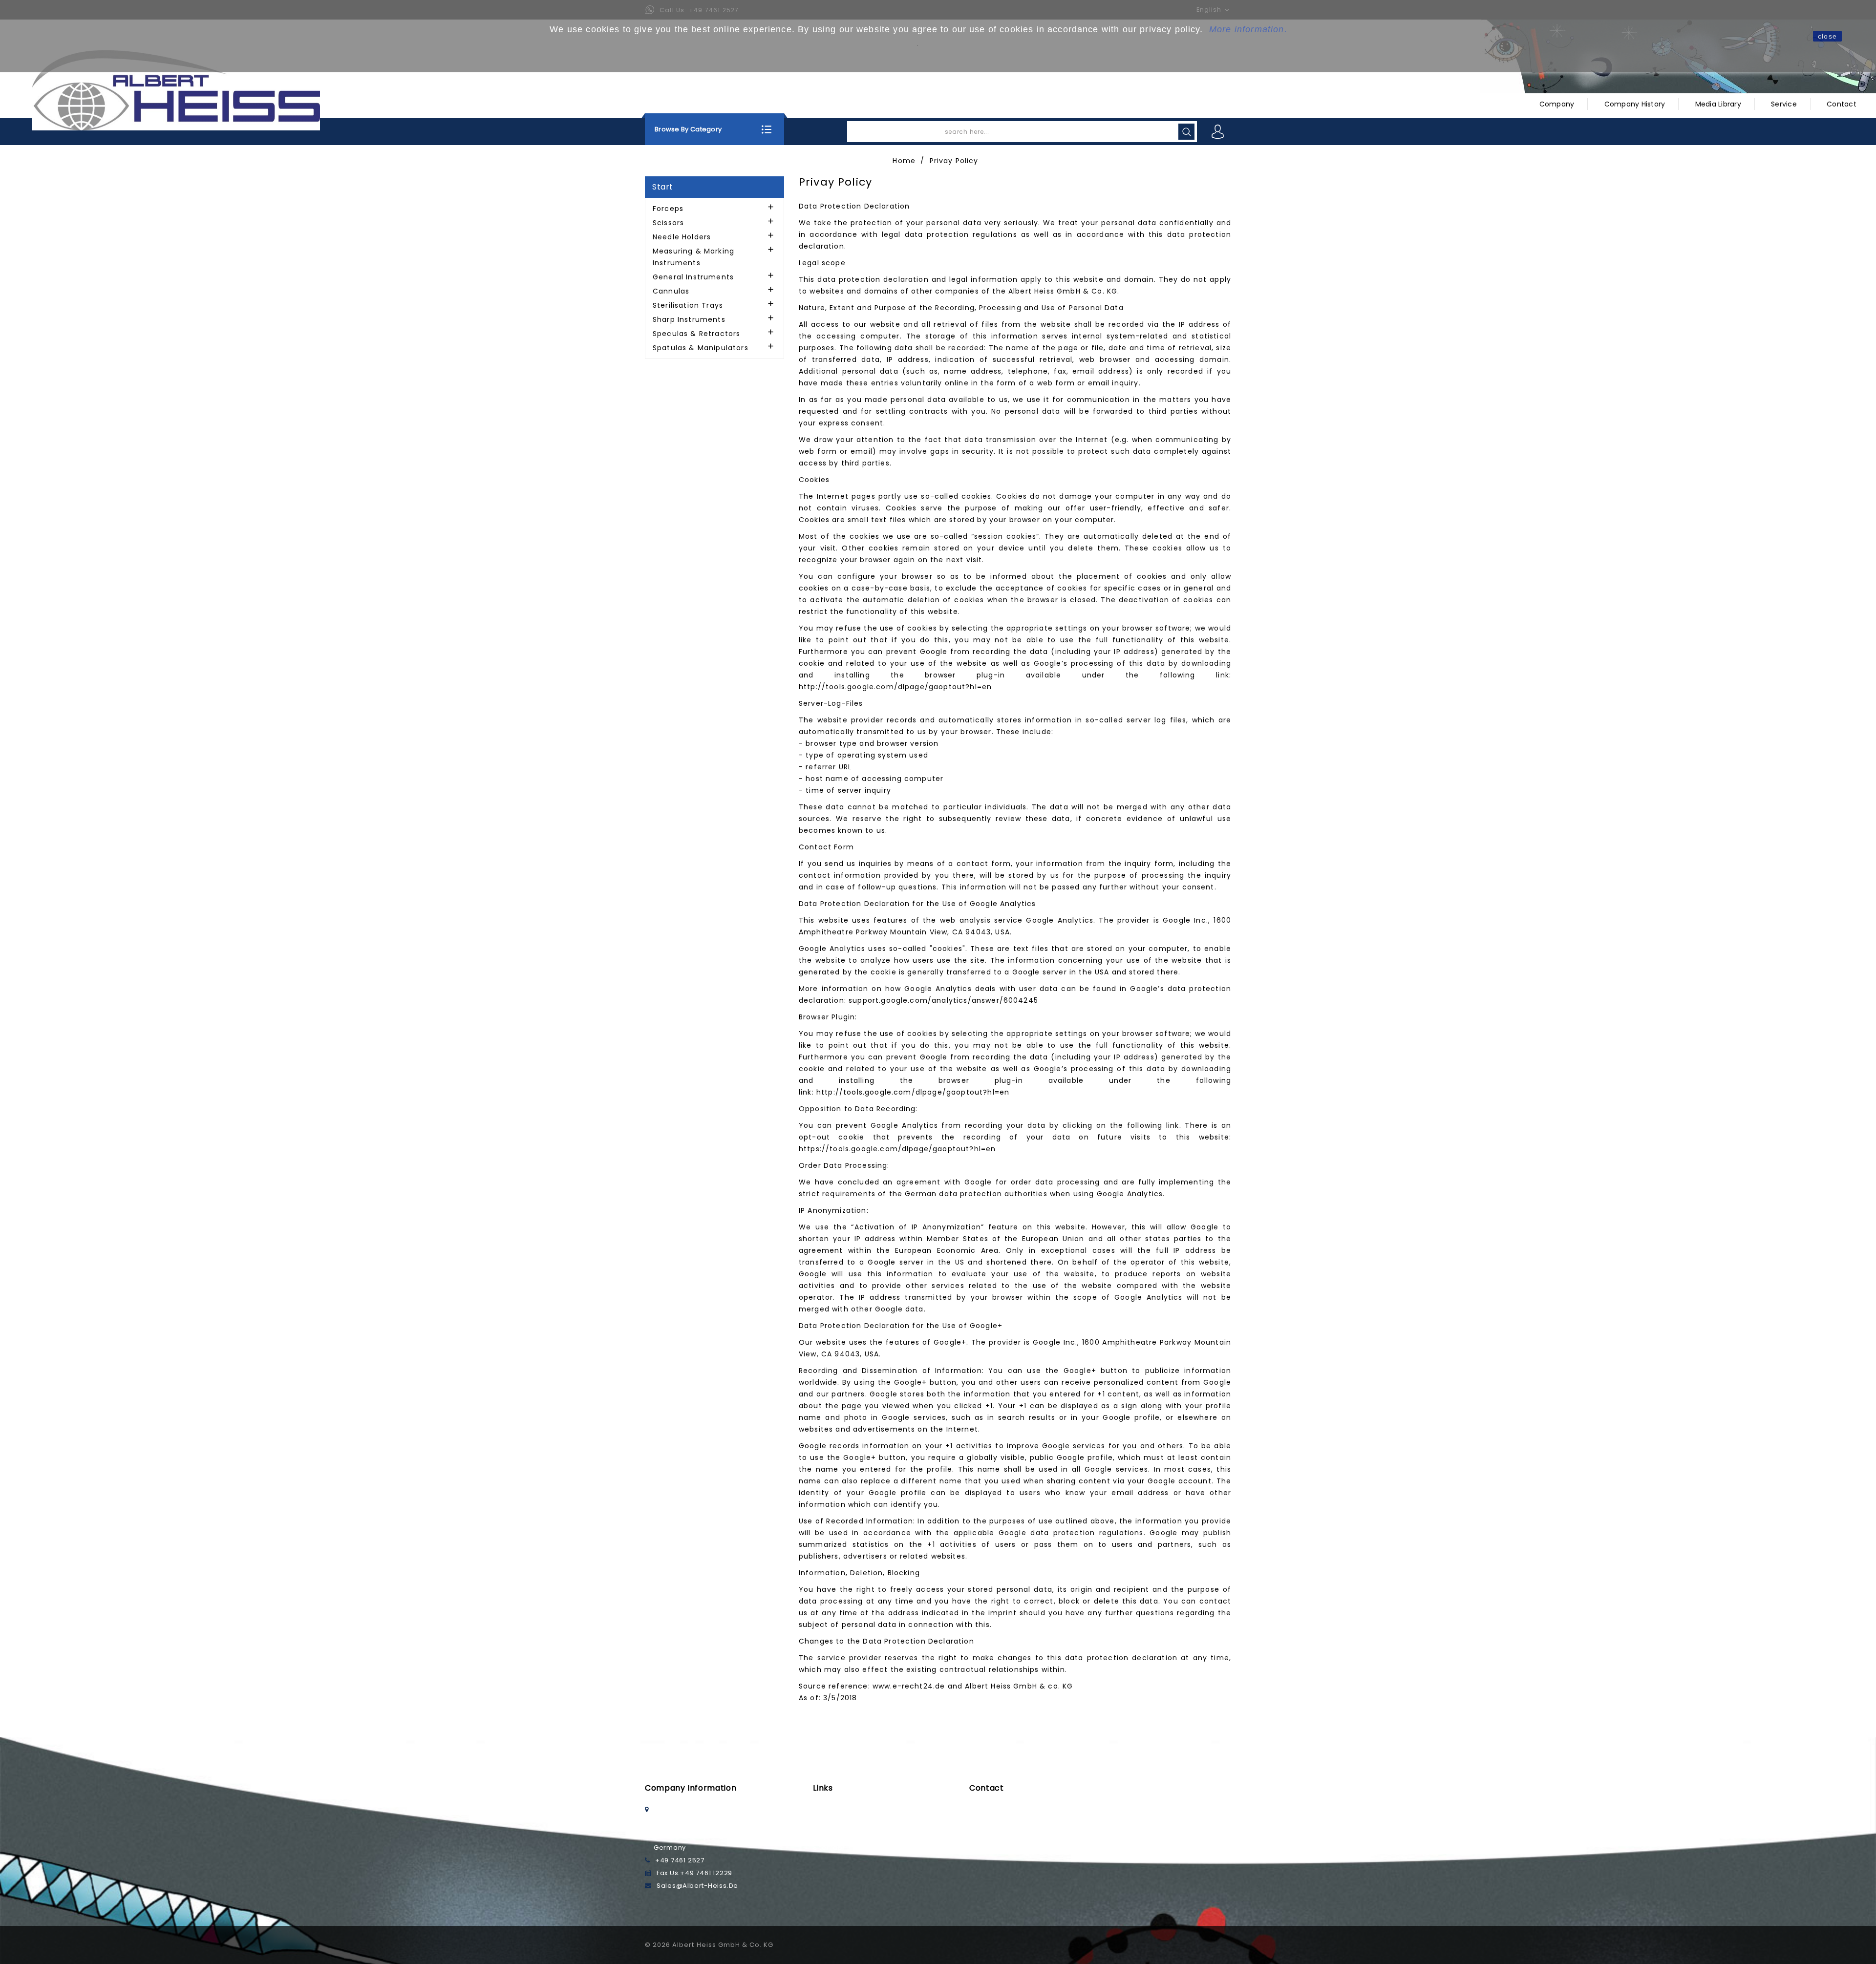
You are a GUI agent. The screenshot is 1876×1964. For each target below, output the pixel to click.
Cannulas (671, 291)
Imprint (825, 1822)
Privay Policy (835, 1835)
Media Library (1718, 104)
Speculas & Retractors (696, 334)
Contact (1842, 104)
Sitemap (828, 1848)
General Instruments (693, 277)
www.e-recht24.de (909, 1686)
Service (1784, 104)
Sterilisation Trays (688, 305)
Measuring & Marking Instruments (693, 257)
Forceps (668, 209)
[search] (1186, 132)
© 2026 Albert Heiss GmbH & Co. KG (709, 1945)
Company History (1635, 104)
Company (1557, 104)
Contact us (989, 1822)
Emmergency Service (1007, 1809)
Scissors (668, 223)
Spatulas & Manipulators (701, 348)
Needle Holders (682, 237)
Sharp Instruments (689, 319)
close (1827, 36)
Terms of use (836, 1809)
